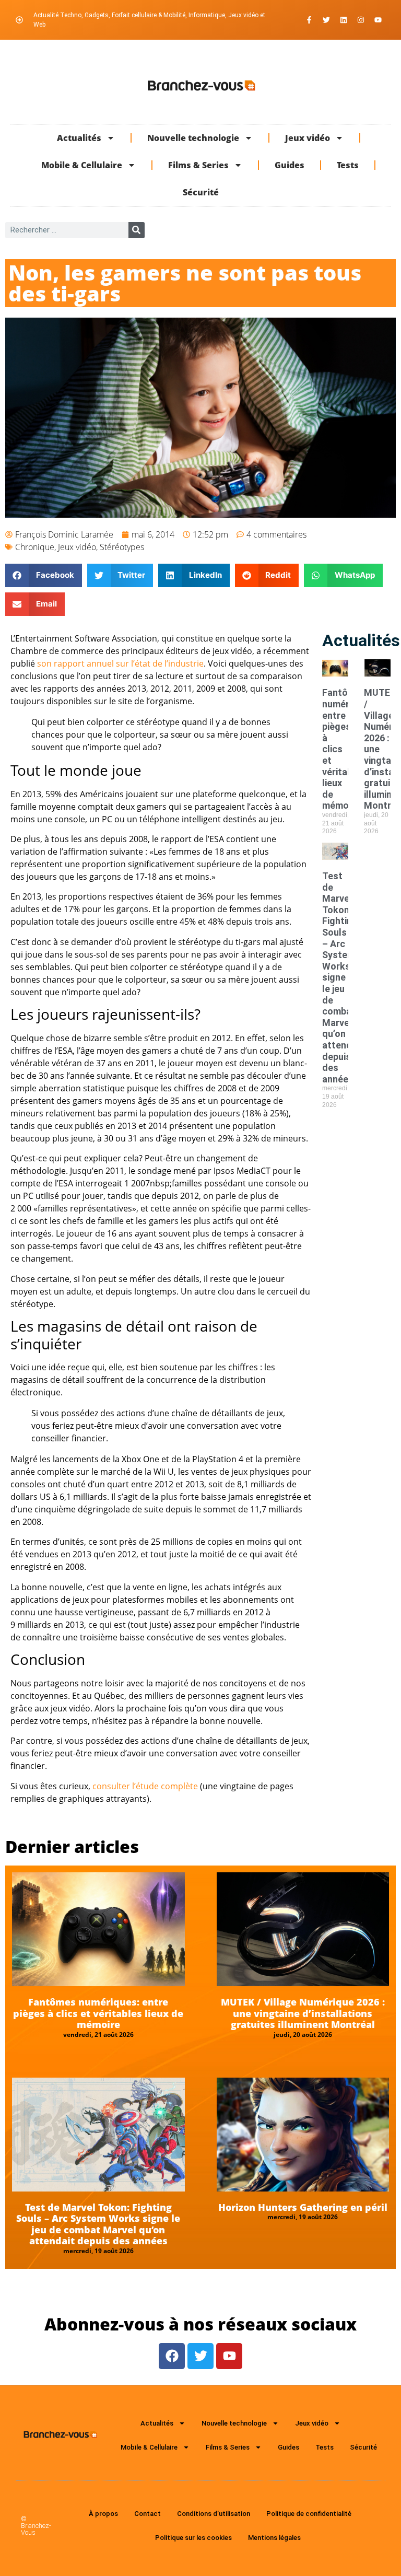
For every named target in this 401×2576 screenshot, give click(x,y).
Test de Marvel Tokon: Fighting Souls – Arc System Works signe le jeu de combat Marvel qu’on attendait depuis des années (343, 977)
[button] (44, 575)
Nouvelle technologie (193, 138)
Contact (148, 2514)
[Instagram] (361, 20)
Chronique (35, 547)
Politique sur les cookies (193, 2538)
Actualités (79, 138)
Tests (348, 165)
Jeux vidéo (308, 138)
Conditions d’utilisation (214, 2514)
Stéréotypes (122, 547)
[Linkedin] (344, 20)
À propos (103, 2514)
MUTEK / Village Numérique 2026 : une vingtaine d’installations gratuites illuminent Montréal (303, 2013)
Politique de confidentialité (309, 2514)
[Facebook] (172, 2356)
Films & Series (198, 165)
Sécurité (201, 192)
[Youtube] (378, 20)
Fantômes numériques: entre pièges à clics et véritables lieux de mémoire (98, 2013)
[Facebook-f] (309, 20)
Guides (290, 165)
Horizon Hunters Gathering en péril (303, 2207)
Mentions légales (274, 2538)
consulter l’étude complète (145, 1786)
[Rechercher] (137, 230)
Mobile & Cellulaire (82, 165)
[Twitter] (326, 20)
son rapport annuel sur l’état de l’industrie (120, 663)
